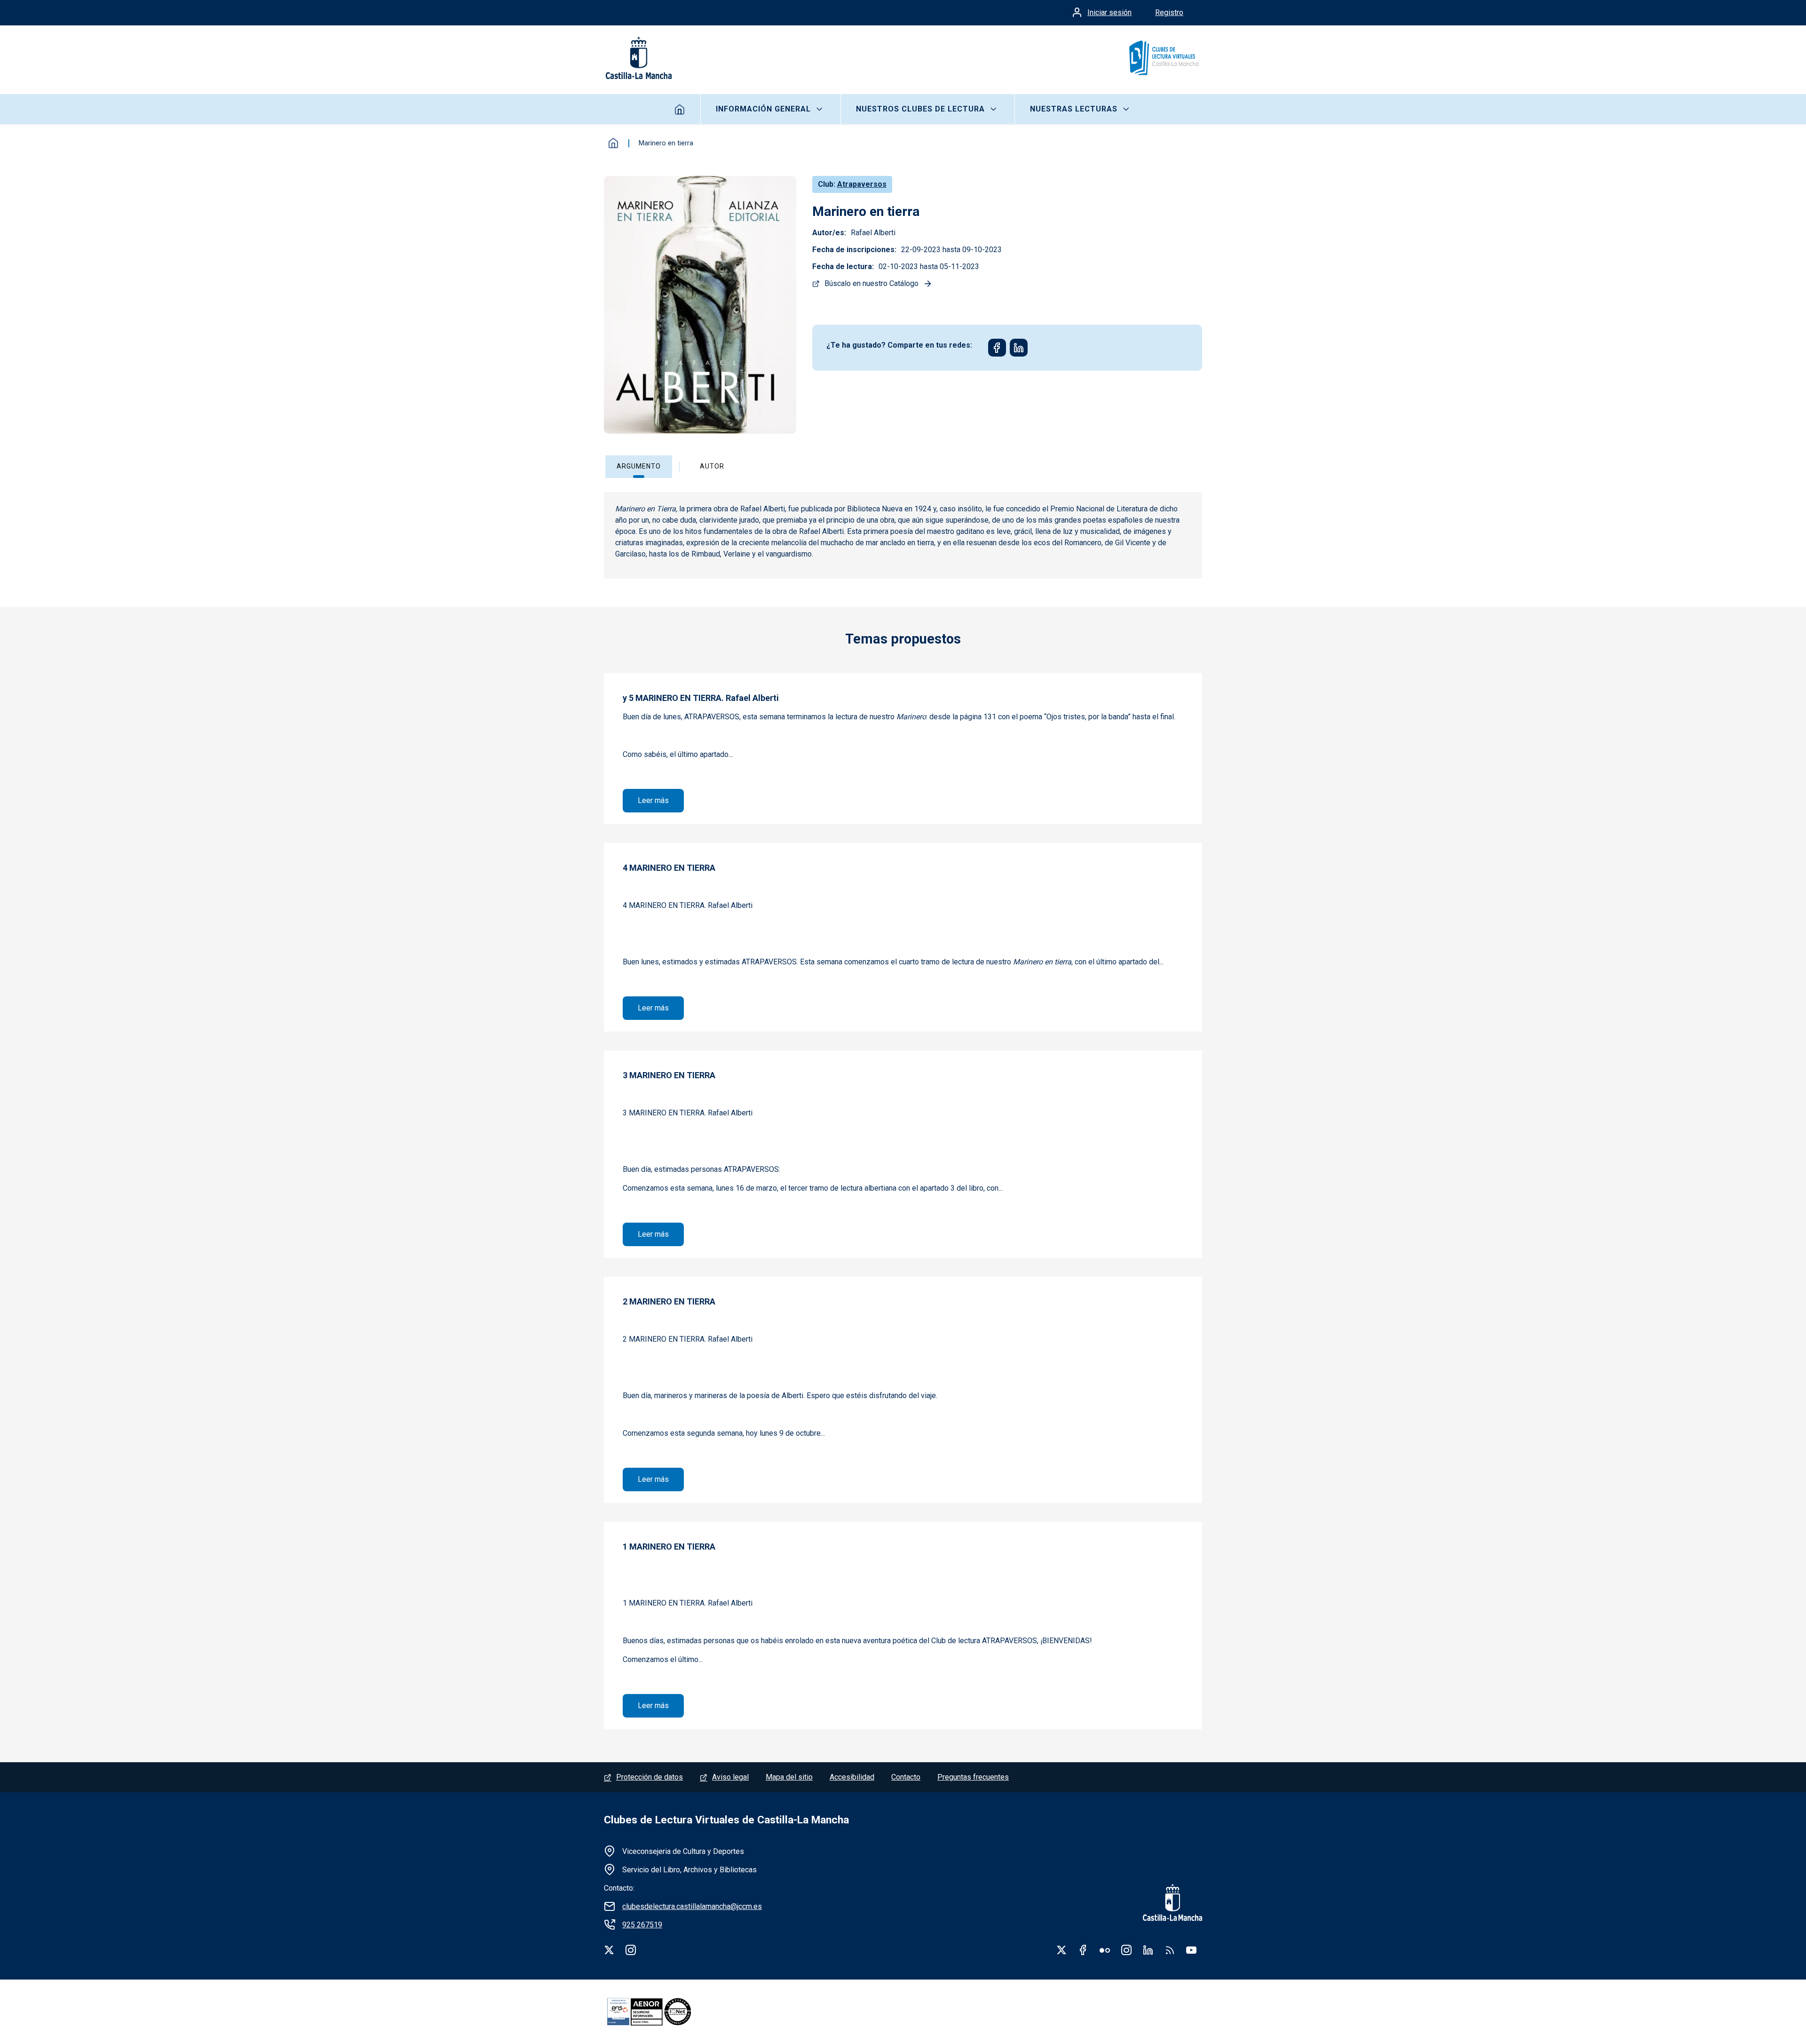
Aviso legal (730, 1777)
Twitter (1061, 1950)
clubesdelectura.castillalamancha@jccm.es (692, 1906)
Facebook (1083, 1950)
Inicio (680, 109)
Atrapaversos (862, 184)
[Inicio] (1163, 58)
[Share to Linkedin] (1019, 348)
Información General (763, 109)
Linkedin (1148, 1950)
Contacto (906, 1777)
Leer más (661, 800)
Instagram (1126, 1950)
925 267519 (642, 1925)
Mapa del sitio (789, 1777)
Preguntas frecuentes (973, 1777)
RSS (1170, 1950)
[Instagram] (631, 1950)
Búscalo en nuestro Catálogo (871, 283)
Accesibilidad (852, 1777)
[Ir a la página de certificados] (665, 2012)
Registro (1169, 12)
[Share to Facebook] (997, 348)
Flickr (1105, 1950)
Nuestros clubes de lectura (920, 109)
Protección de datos (650, 1777)
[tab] (646, 467)
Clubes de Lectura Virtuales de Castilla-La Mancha (726, 1820)
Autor (712, 466)
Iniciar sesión (1109, 12)
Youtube (1191, 1950)
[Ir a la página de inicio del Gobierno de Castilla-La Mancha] (638, 58)
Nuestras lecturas (1074, 109)
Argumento (639, 466)
